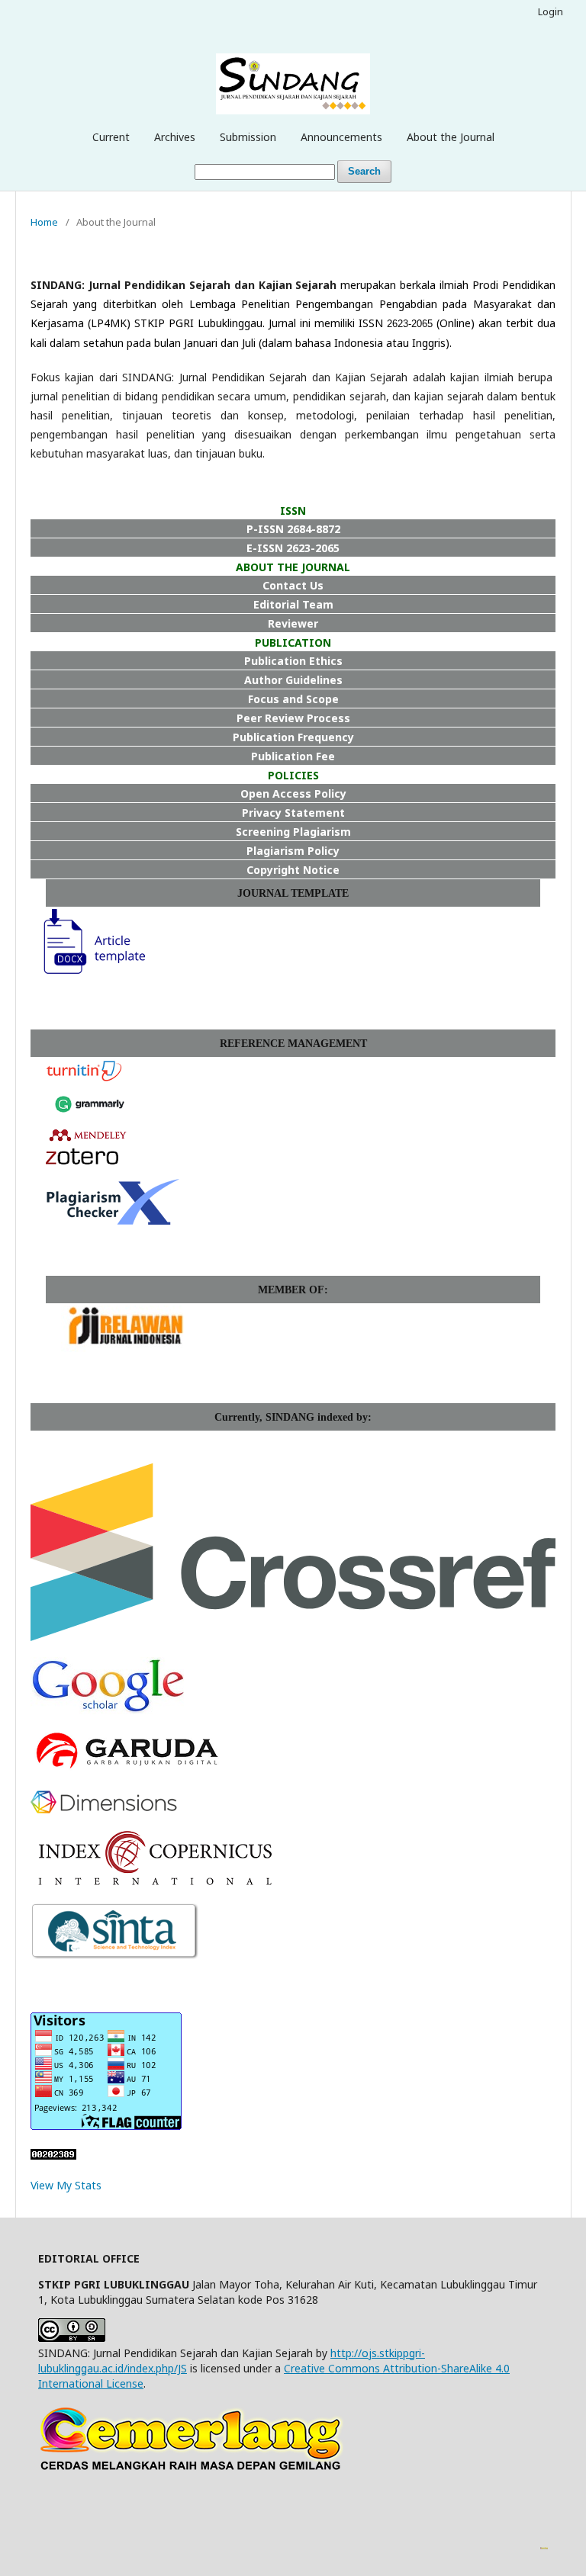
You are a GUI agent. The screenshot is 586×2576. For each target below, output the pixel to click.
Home (44, 222)
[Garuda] (126, 1770)
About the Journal (451, 137)
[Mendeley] (88, 1140)
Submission (248, 137)
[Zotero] (82, 1160)
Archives (175, 137)
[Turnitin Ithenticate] (84, 1079)
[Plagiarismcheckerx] (113, 1221)
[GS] (107, 1710)
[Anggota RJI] (126, 1348)
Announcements (341, 137)
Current (111, 137)
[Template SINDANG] (88, 974)
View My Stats (66, 2185)
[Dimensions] (104, 1809)
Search (364, 171)
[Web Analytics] (53, 2155)
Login (551, 11)
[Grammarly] (90, 1118)
